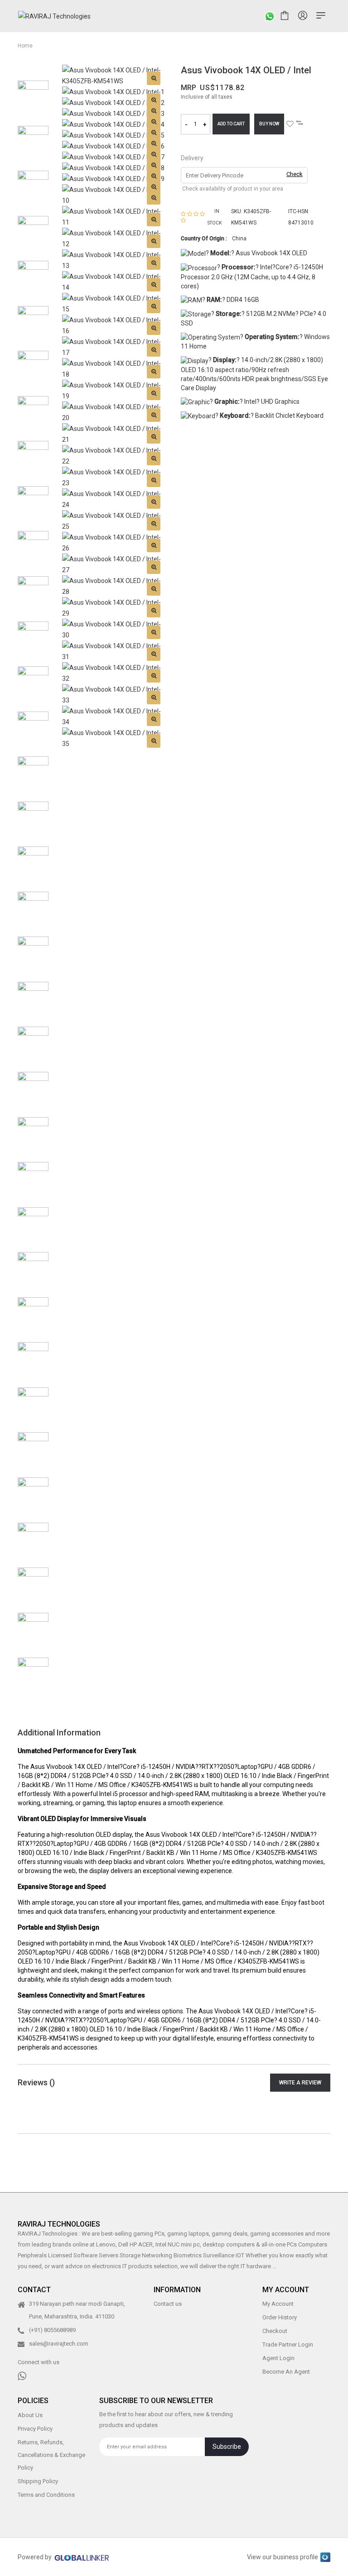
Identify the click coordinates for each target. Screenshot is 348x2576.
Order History (280, 2318)
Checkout (275, 2331)
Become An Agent (286, 2372)
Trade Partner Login (288, 2345)
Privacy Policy (35, 2429)
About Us (30, 2415)
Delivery (192, 158)
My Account (278, 2304)
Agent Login (278, 2359)
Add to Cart (231, 124)
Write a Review (300, 2083)
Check (295, 174)
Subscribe (227, 2447)
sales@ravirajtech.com (59, 2344)
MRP (188, 88)
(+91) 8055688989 (52, 2330)
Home (25, 46)
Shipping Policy (38, 2481)
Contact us (168, 2304)
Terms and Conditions (46, 2495)
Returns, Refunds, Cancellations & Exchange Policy (51, 2455)
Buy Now (269, 124)
